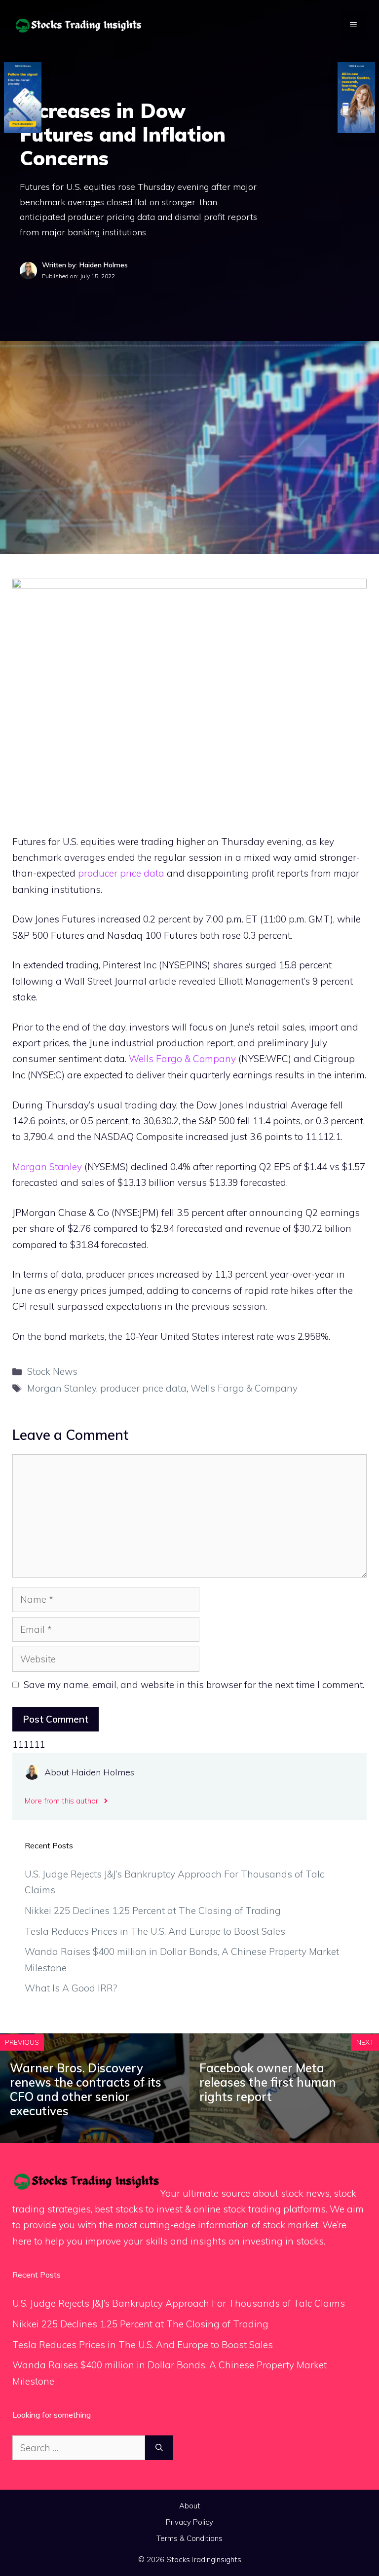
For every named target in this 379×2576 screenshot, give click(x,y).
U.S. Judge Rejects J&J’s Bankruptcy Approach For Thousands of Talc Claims (179, 2303)
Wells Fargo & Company (182, 1059)
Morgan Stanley (47, 1167)
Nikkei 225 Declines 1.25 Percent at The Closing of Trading (153, 1911)
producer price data (121, 873)
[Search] (159, 2448)
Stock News (52, 1371)
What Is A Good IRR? (71, 1988)
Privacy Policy (189, 2522)
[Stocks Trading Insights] (79, 24)
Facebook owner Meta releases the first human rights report (268, 2082)
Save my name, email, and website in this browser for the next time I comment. (194, 1685)
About (190, 2506)
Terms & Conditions (189, 2538)
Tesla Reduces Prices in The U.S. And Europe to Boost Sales (155, 1931)
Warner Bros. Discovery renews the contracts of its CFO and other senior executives (86, 2089)
